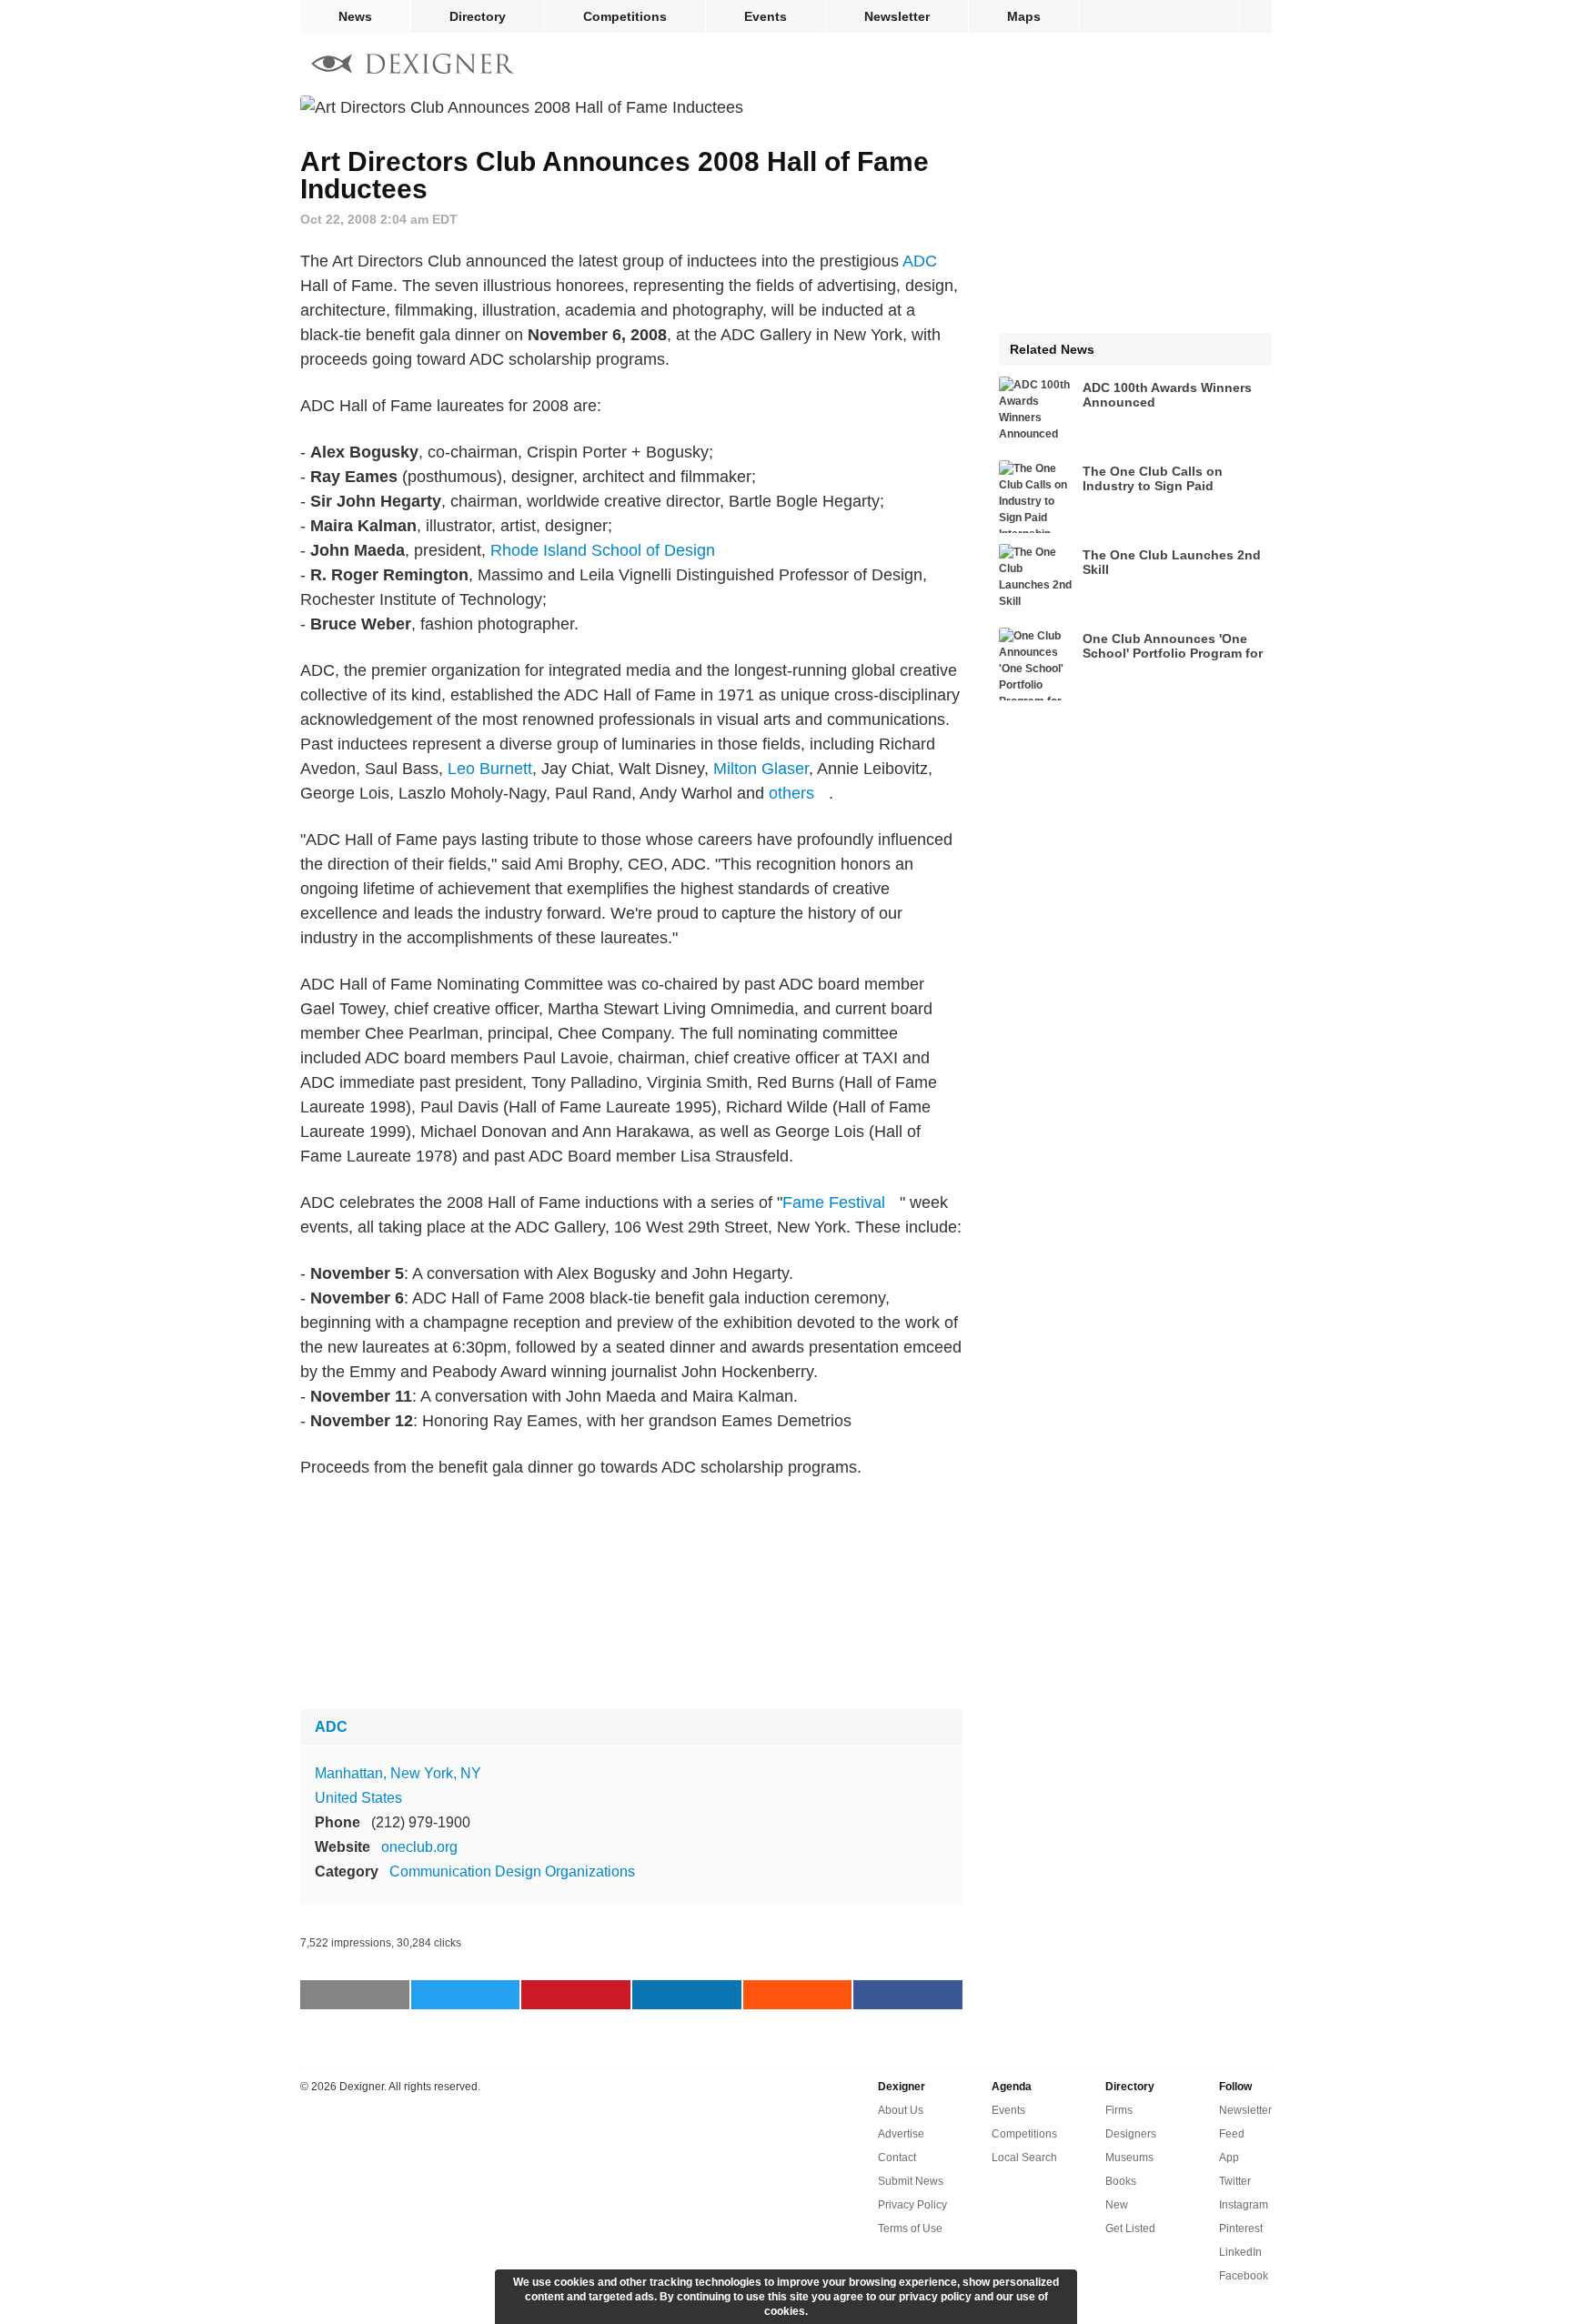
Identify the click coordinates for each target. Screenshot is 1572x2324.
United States (358, 1798)
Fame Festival (834, 1202)
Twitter (1235, 2181)
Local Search (1024, 2158)
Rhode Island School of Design (603, 550)
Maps (1024, 16)
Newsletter (897, 16)
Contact (897, 2158)
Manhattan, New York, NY (398, 1773)
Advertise (901, 2134)
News (355, 16)
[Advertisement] (631, 1595)
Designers (1131, 2134)
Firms (1119, 2110)
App (1229, 2158)
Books (1121, 2181)
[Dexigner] (413, 66)
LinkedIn (1240, 2252)
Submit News (911, 2181)
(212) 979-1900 (421, 1822)
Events (766, 16)
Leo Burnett (490, 769)
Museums (1129, 2158)
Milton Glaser (761, 769)
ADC (920, 261)
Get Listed (1130, 2228)
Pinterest (1241, 2228)
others (791, 793)
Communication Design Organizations (512, 1871)
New (1117, 2205)
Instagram (1244, 2205)
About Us (901, 2110)
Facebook (1244, 2276)
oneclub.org (419, 1847)
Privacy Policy (912, 2205)
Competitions (625, 16)
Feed (1232, 2134)
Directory (478, 16)
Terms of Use (910, 2228)
